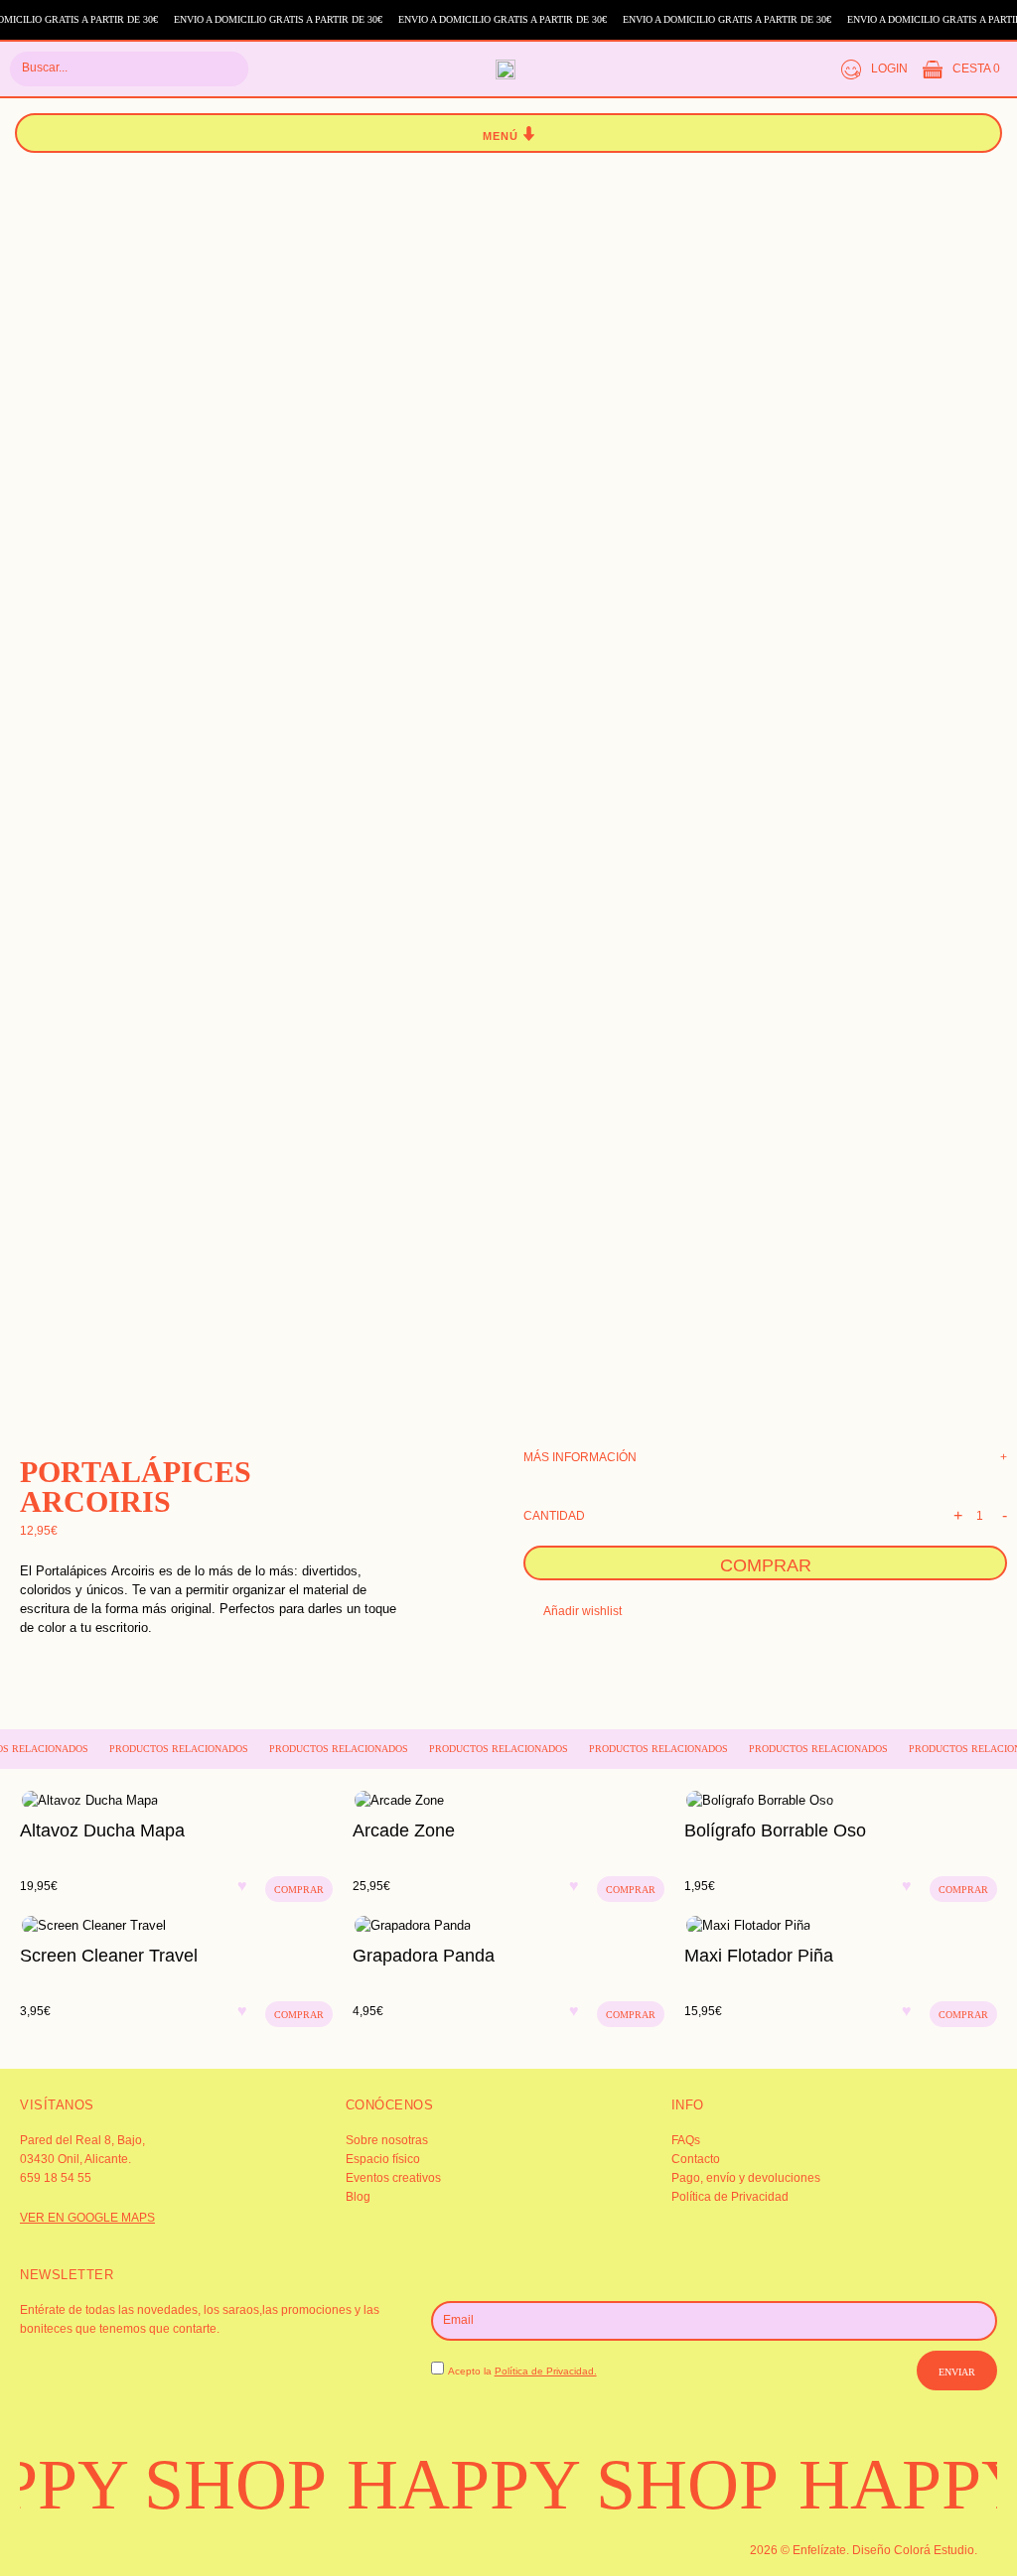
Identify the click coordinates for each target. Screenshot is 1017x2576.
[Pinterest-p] (119, 2548)
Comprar (766, 1565)
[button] (509, 134)
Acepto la (522, 2371)
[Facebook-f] (83, 2548)
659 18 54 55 (56, 2178)
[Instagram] (48, 2548)
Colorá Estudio (934, 2550)
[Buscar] (221, 69)
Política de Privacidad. (546, 2371)
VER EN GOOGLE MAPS (87, 2218)
